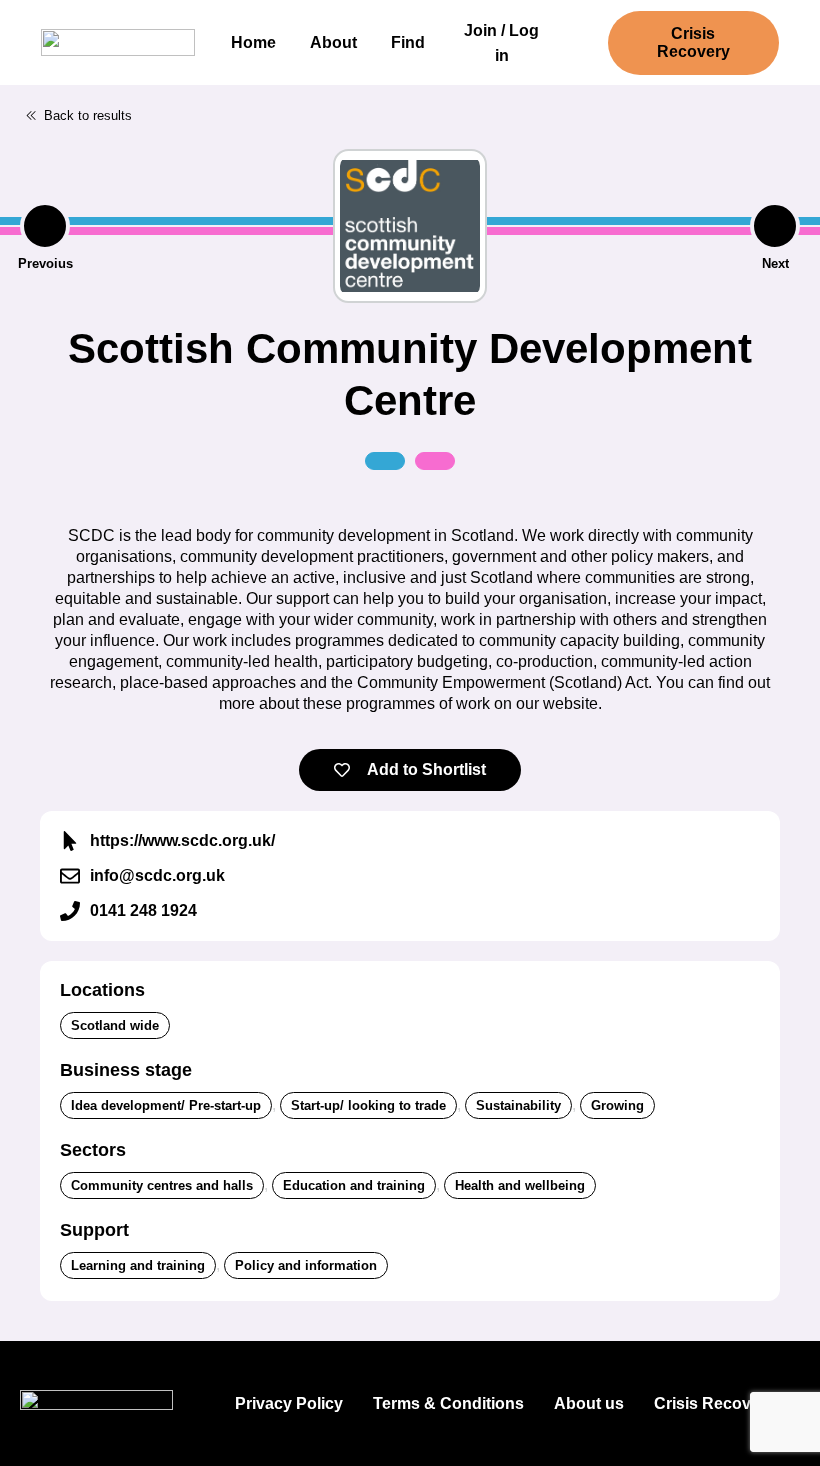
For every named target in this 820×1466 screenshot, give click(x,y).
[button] (78, 116)
